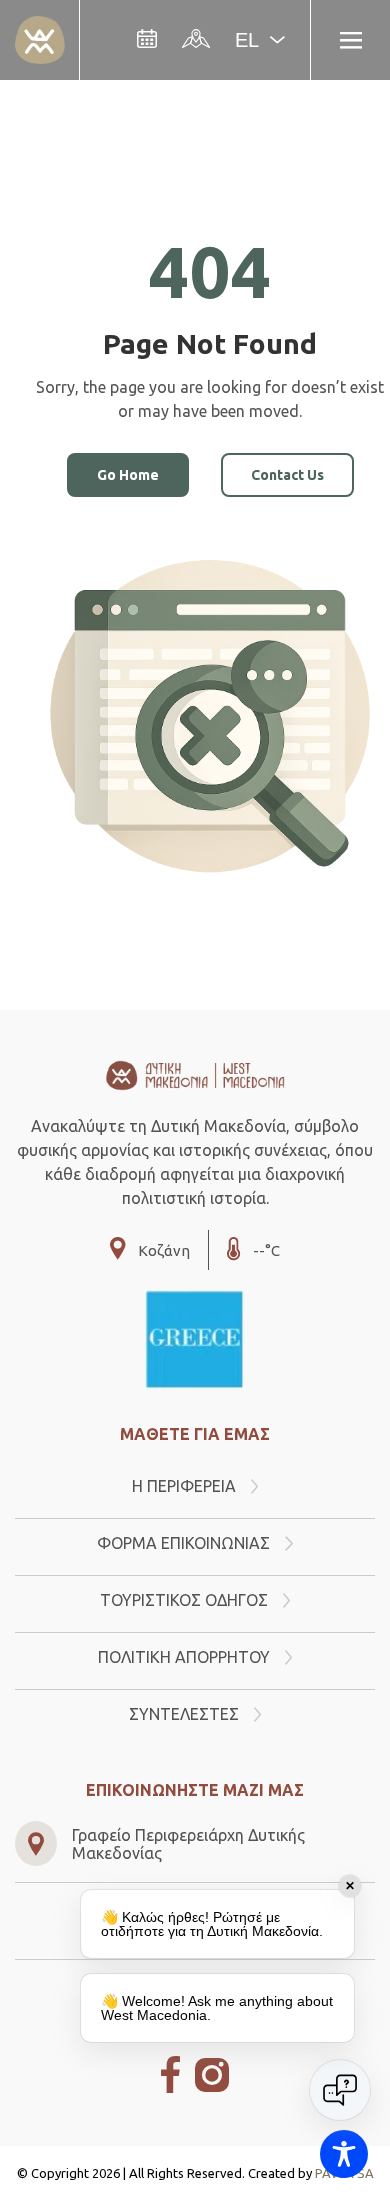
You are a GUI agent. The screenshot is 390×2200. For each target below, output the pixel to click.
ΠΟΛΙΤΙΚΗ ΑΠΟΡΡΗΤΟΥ (184, 1657)
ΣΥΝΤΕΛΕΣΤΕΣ (184, 1714)
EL (247, 40)
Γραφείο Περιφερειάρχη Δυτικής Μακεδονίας (188, 1844)
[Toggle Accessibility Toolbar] (344, 2154)
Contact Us (287, 475)
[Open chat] (340, 2090)
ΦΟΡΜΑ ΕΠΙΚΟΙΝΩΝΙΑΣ (183, 1543)
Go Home (128, 475)
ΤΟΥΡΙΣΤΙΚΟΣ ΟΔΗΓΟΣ (184, 1600)
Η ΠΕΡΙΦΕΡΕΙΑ (184, 1486)
